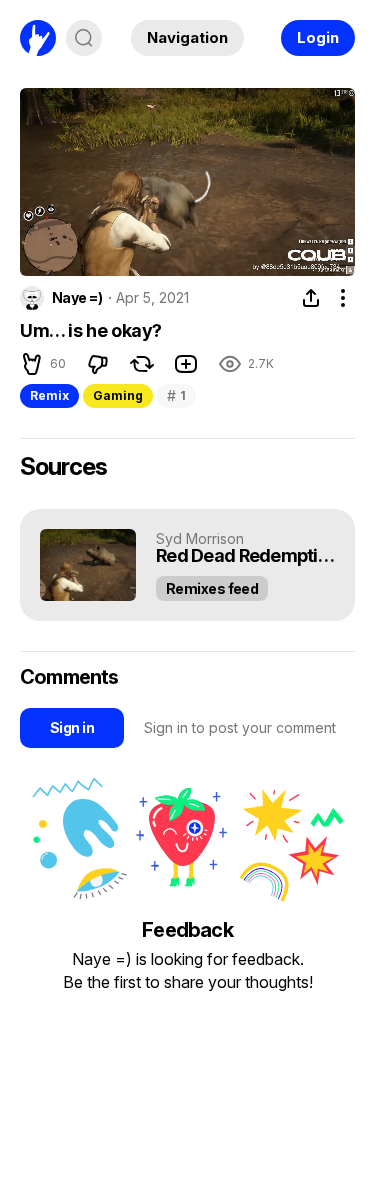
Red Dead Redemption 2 (245, 556)
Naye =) (77, 298)
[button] (49, 253)
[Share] (311, 298)
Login (318, 37)
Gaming (118, 395)
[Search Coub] (84, 38)
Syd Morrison (200, 538)
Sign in (72, 727)
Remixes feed (212, 588)
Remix (49, 395)
